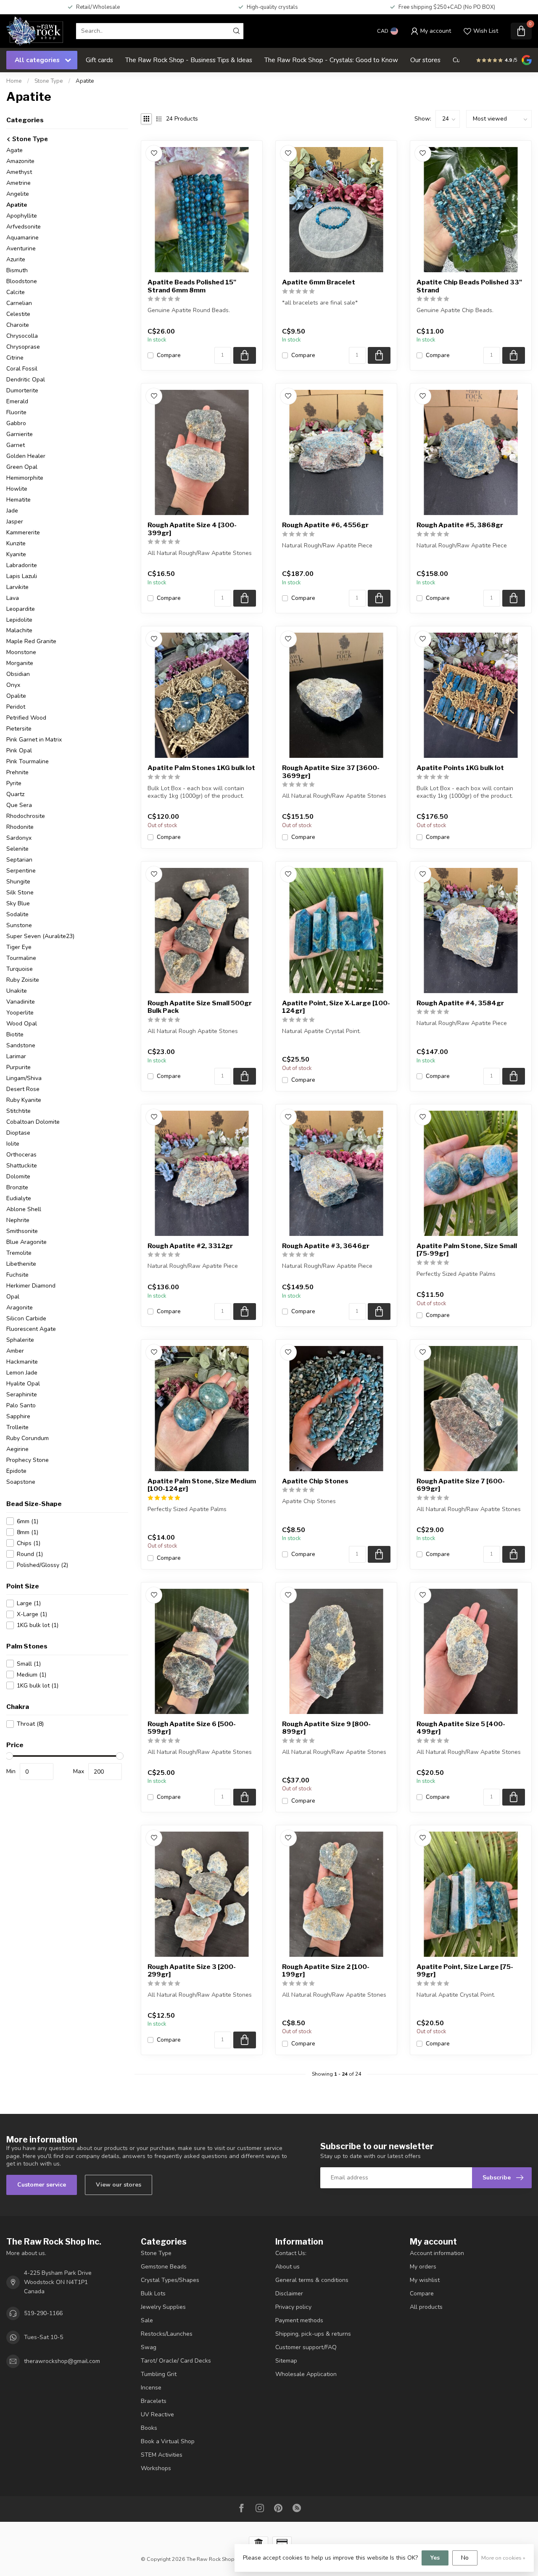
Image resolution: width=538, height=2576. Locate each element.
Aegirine (17, 1449)
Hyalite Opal (23, 1384)
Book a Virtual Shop (168, 2441)
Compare (169, 355)
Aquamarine (22, 238)
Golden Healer (26, 456)
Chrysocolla (22, 336)
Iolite (13, 1144)
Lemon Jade (22, 1373)
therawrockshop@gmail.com (62, 2361)
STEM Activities (162, 2455)
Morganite (20, 663)
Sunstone (19, 925)
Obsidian (18, 674)
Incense (151, 2388)
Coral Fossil (22, 369)
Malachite (19, 630)
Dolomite (18, 1176)
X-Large (32, 1614)
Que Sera (19, 805)
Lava (13, 598)
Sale (147, 2320)
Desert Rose (23, 1089)
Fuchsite (17, 1275)
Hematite (18, 500)
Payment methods (299, 2320)
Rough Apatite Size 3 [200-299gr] (192, 1971)
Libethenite (21, 1264)
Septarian (19, 860)
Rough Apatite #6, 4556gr (325, 525)
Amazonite (20, 161)
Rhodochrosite (26, 816)
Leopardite (21, 609)
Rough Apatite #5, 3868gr (460, 525)
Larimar (16, 1056)
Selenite (17, 849)
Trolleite (17, 1427)
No (465, 2558)
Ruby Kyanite (24, 1100)
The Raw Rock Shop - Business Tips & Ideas (189, 60)
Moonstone (21, 652)
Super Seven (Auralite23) (40, 936)
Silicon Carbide (26, 1318)
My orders (423, 2267)
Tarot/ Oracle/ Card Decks (176, 2361)
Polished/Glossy (42, 1565)
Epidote (16, 1471)
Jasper (15, 522)
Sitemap (286, 2361)
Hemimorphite (25, 478)
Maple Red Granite (31, 641)
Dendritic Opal (26, 380)
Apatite (85, 81)
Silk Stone (20, 892)
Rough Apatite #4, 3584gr (460, 1003)
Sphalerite (20, 1340)
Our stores (425, 60)
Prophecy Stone (28, 1460)
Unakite (17, 991)
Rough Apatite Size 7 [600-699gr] (461, 1485)
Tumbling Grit (159, 2374)
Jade (12, 511)
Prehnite (17, 772)
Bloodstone (22, 281)
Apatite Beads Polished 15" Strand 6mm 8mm (192, 286)
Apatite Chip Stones (315, 1481)
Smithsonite (22, 1231)
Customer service (42, 2185)
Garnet (16, 445)
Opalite (16, 696)
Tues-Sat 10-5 (44, 2337)
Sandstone (21, 1045)
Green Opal (22, 467)
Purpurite (18, 1067)
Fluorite (16, 412)
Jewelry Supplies (163, 2307)
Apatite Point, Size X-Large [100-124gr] (336, 1007)
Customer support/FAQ (306, 2347)
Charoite (18, 325)
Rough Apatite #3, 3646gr (326, 1246)
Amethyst (19, 172)
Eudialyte (19, 1198)
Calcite (16, 292)
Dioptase (18, 1133)
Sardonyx (19, 838)
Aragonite (20, 1308)
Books (149, 2428)
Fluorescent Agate (31, 1329)
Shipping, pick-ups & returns (313, 2334)
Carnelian (19, 303)
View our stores (119, 2185)
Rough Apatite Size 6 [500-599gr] (192, 1728)
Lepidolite (19, 620)
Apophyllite (22, 216)
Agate (15, 150)
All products (426, 2307)
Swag (149, 2347)
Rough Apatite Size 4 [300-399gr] (192, 529)
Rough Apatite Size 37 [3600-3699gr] (331, 772)
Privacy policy (293, 2307)
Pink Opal (19, 750)
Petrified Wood (26, 718)
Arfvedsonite (24, 227)
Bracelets (154, 2401)
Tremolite (19, 1253)
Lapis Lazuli (22, 576)
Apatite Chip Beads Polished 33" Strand (469, 286)
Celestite (18, 314)
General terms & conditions (312, 2280)
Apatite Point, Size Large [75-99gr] (465, 1971)
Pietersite (19, 729)
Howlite (17, 489)
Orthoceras (21, 1155)
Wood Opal (22, 1024)
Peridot (16, 707)
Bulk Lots (153, 2293)
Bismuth (17, 270)
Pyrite (14, 783)
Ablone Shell (24, 1209)
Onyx (13, 685)
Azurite (16, 259)
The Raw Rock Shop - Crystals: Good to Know (331, 60)
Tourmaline (21, 958)
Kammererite (23, 532)
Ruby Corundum (28, 1438)
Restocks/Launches (167, 2334)
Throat (30, 1724)
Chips (29, 1543)
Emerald (17, 401)
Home (14, 81)
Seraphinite (22, 1394)
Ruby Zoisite (23, 980)
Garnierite (20, 434)
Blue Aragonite (26, 1242)
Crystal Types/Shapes (170, 2280)
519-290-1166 (43, 2313)
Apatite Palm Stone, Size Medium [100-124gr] (202, 1485)
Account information (437, 2253)
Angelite (18, 194)
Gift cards (99, 60)
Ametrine (18, 183)
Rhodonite (20, 827)
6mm (28, 1521)
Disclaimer (289, 2293)
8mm (28, 1532)
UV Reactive (157, 2414)
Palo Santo (21, 1405)
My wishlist (425, 2280)
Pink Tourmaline (28, 761)
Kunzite (16, 543)
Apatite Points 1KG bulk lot (460, 768)
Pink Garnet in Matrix (34, 740)
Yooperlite (20, 1013)
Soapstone (21, 1482)
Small (29, 1664)
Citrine (15, 358)
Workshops (156, 2468)
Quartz (15, 794)
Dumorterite (22, 390)
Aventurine (21, 248)
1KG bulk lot (38, 1625)
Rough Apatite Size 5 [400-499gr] (461, 1728)
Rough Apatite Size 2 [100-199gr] (326, 1971)
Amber (15, 1351)
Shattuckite (22, 1166)
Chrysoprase (23, 347)
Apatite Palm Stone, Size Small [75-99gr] (467, 1250)
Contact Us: (291, 2253)
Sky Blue (18, 903)
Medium (32, 1675)
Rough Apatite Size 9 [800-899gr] (326, 1728)
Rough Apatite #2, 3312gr (190, 1246)
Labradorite (22, 565)
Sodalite (17, 914)
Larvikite (17, 587)
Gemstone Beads (164, 2267)
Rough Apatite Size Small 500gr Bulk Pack (200, 1007)
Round (30, 1554)
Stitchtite (18, 1111)
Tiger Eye (19, 947)
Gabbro (16, 423)
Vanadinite (21, 1002)
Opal (13, 1297)
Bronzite (17, 1187)
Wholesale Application (306, 2374)
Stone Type (49, 81)
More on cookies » (503, 2558)
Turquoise (20, 969)
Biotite (15, 1034)
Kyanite (16, 554)
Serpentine (21, 871)
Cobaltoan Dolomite (33, 1122)
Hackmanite (22, 1362)
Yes (435, 2558)
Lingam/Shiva (24, 1078)
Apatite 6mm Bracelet (319, 282)
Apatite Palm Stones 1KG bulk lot (201, 768)
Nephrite (18, 1220)
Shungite (18, 882)
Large (29, 1603)
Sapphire (18, 1416)
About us (287, 2267)
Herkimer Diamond (31, 1286)
